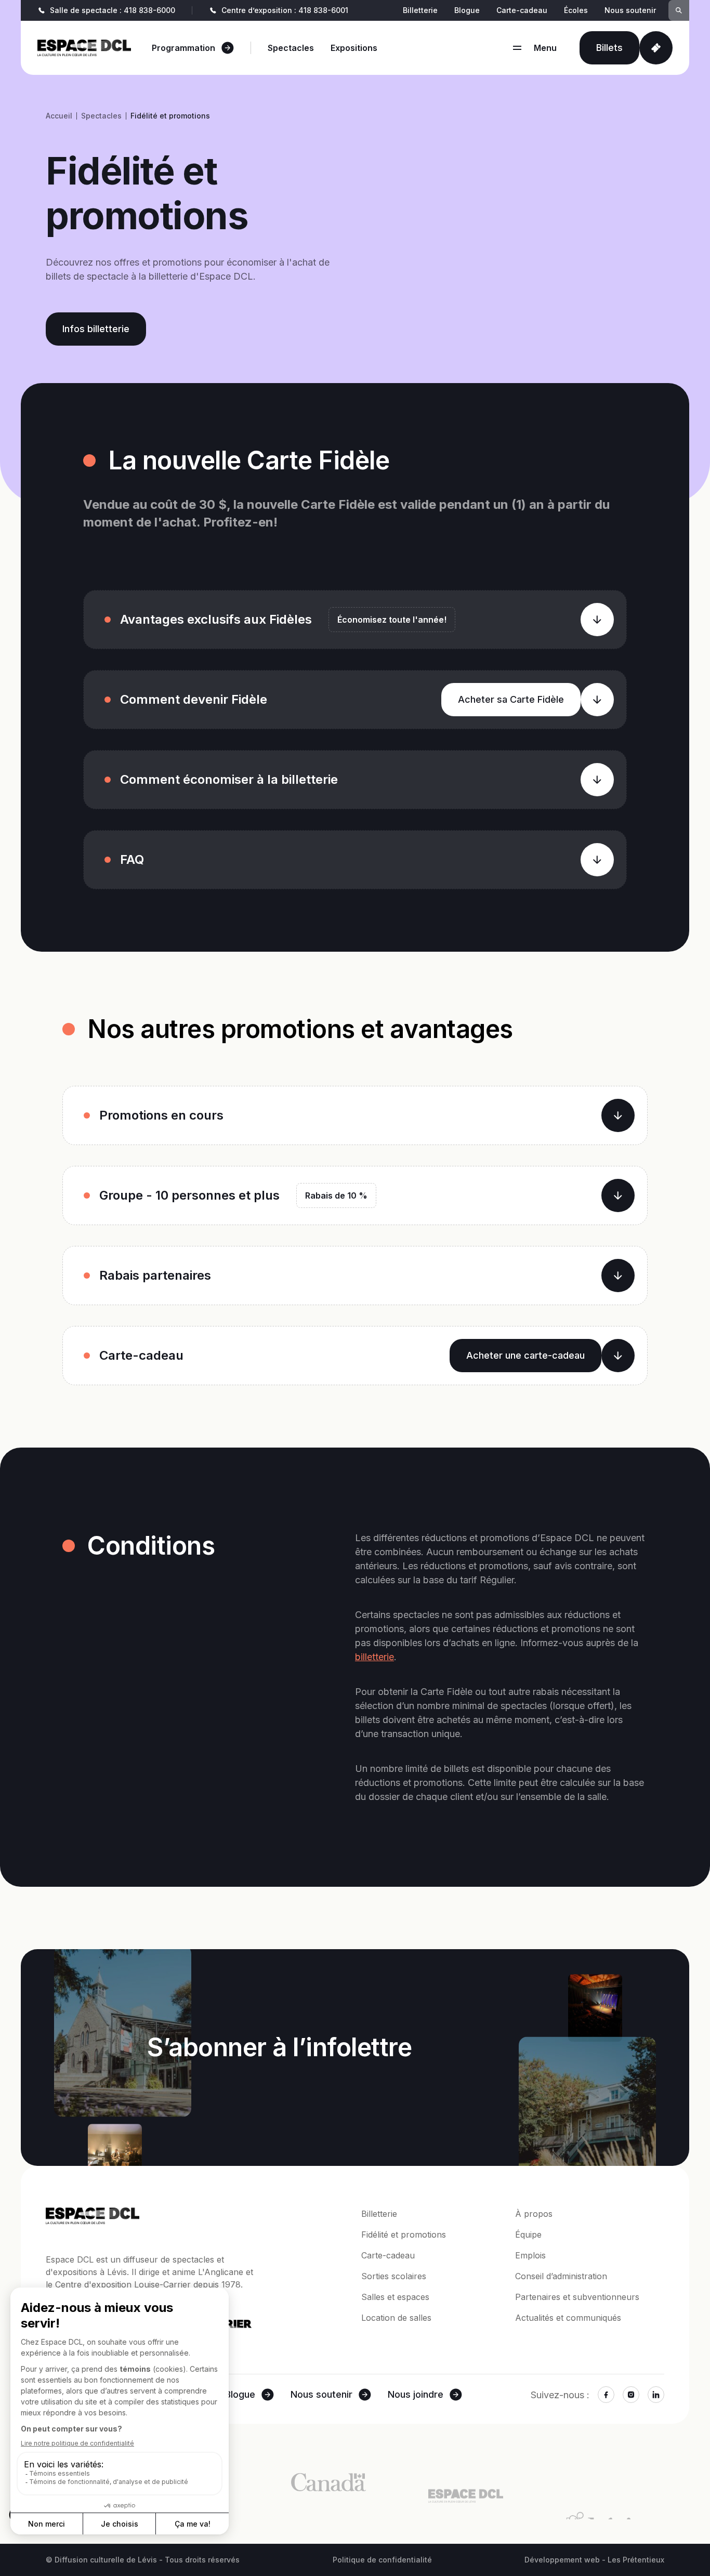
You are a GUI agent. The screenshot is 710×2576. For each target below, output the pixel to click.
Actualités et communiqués (568, 2318)
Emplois (530, 2255)
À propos (534, 2214)
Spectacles (291, 48)
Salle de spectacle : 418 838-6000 (113, 10)
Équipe (528, 2235)
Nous (321, 2394)
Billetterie (420, 10)
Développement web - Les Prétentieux (594, 2560)
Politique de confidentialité (382, 2560)
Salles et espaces (395, 2297)
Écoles (576, 10)
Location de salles (396, 2318)
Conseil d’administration (561, 2276)
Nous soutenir (630, 10)
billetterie (374, 1657)
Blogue (467, 10)
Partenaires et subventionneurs (577, 2297)
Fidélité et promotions (404, 2235)
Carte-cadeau (522, 10)
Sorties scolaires (394, 2276)
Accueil (59, 116)
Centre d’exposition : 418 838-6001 (285, 10)
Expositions (354, 48)
